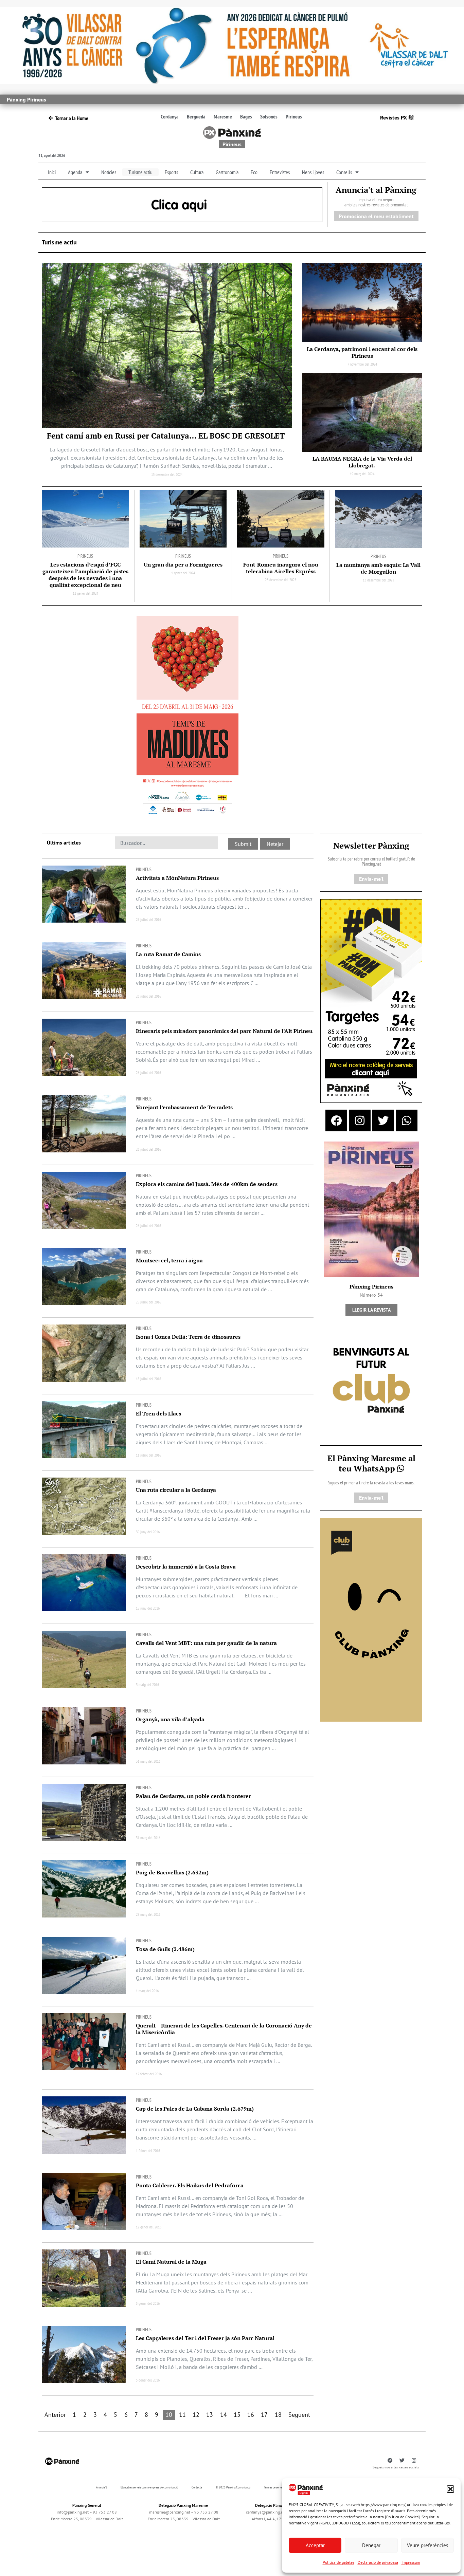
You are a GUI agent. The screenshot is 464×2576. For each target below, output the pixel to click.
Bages (246, 116)
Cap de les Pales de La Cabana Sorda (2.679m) (195, 2109)
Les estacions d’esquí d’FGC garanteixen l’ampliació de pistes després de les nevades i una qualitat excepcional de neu (85, 575)
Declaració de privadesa (378, 2562)
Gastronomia (227, 172)
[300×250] (371, 1381)
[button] (450, 2489)
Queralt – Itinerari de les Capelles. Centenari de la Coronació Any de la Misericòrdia (224, 2029)
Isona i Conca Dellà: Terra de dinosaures (188, 1337)
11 (182, 2415)
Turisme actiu (140, 172)
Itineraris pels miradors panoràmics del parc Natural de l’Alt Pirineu (224, 1031)
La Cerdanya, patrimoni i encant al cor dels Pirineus (362, 352)
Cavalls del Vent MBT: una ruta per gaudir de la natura (206, 1643)
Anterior (55, 2415)
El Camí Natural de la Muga (171, 2262)
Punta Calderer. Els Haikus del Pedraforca (190, 2185)
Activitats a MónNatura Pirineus (177, 878)
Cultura (197, 172)
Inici (52, 172)
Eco (254, 172)
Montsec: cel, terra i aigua (169, 1260)
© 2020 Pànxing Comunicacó (233, 2487)
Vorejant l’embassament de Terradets (184, 1107)
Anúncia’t (102, 2487)
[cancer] (232, 45)
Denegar (371, 2545)
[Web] (188, 717)
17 (264, 2415)
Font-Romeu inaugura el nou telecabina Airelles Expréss (281, 568)
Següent (299, 2415)
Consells (344, 172)
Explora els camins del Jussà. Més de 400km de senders (207, 1184)
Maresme (223, 116)
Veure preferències (427, 2545)
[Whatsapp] (407, 1120)
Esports (171, 172)
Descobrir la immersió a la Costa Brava (186, 1567)
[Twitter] (383, 1120)
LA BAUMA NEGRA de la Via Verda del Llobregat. (362, 462)
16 (251, 2415)
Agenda (75, 172)
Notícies (109, 172)
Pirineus (294, 116)
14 (224, 2415)
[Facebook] (336, 1120)
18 (278, 2415)
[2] (371, 1619)
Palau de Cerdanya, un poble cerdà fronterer (193, 1796)
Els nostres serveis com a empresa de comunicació (149, 2487)
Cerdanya (170, 116)
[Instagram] (360, 1120)
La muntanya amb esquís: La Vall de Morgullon (378, 568)
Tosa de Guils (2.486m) (165, 1949)
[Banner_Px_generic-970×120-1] (182, 204)
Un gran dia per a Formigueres (183, 564)
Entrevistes (280, 172)
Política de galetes (338, 2562)
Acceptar (315, 2545)
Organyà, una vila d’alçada (170, 1719)
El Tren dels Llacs (158, 1413)
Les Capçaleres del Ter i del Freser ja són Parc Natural (205, 2338)
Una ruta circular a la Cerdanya (176, 1490)
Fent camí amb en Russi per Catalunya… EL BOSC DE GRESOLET (167, 436)
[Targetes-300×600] (371, 1000)
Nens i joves (313, 172)
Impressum (411, 2562)
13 (210, 2415)
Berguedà (196, 116)
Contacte (197, 2487)
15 (237, 2415)
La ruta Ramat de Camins (168, 954)
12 (196, 2415)
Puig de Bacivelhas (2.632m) (172, 1872)
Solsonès (269, 116)
